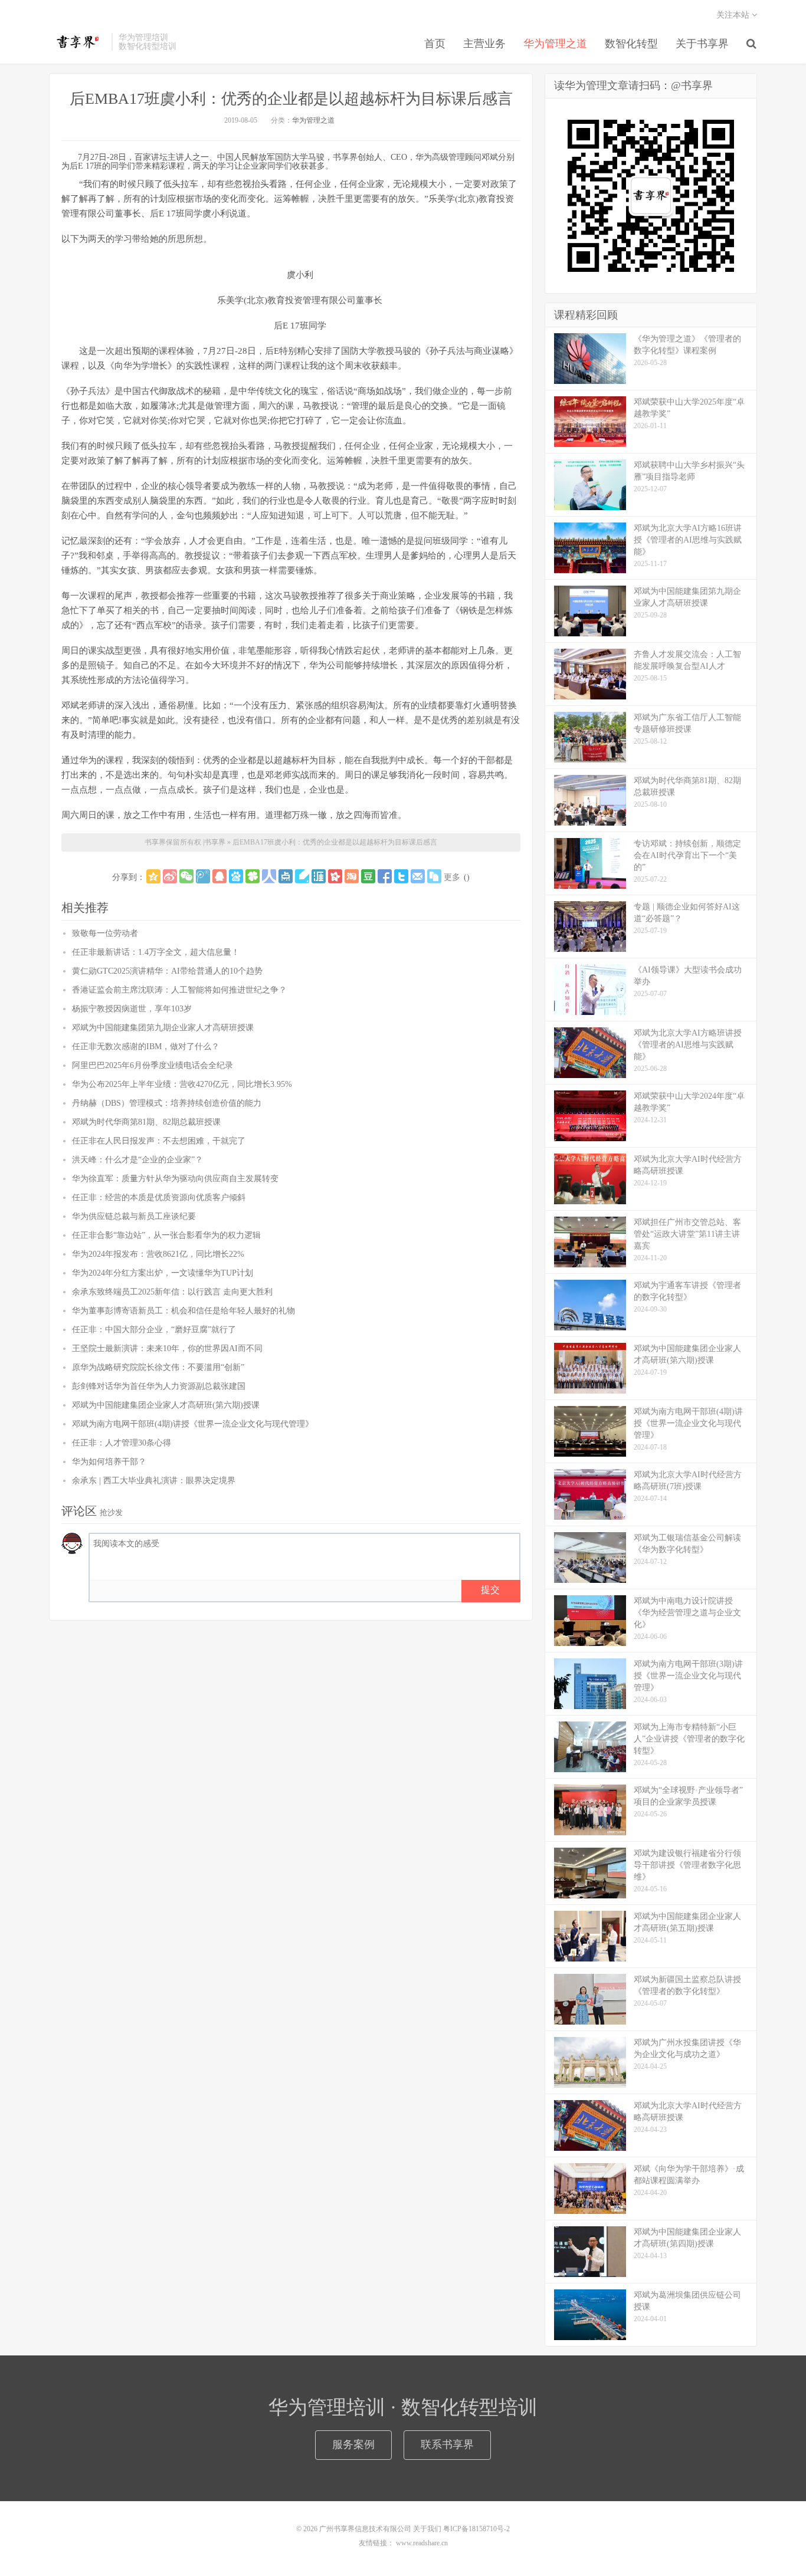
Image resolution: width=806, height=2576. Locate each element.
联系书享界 (447, 2444)
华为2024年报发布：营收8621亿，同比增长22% (158, 1254)
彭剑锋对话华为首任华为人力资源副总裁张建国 (159, 1386)
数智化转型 (631, 44)
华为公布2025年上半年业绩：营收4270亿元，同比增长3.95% (182, 1084)
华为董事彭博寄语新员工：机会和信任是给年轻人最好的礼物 (184, 1311)
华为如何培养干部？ (109, 1462)
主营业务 (484, 44)
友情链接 (373, 2543)
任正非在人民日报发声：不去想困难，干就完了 (159, 1141)
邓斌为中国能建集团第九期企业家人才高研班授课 (163, 1028)
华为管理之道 (555, 44)
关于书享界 (702, 44)
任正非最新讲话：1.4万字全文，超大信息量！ (156, 952)
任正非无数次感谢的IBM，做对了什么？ (146, 1046)
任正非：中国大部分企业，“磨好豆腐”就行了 (154, 1330)
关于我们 (427, 2529)
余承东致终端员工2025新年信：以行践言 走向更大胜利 (172, 1292)
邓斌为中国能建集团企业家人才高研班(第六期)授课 (166, 1405)
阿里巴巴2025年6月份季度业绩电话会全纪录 (153, 1065)
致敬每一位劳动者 (105, 933)
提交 (490, 1590)
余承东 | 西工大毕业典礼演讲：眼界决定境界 (154, 1481)
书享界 (77, 42)
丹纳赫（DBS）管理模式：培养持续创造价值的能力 (167, 1103)
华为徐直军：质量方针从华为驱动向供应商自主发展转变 (175, 1179)
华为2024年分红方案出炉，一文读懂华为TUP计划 (163, 1273)
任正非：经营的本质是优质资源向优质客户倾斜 (159, 1197)
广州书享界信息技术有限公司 (365, 2529)
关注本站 (734, 15)
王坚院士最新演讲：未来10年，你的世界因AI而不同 (167, 1348)
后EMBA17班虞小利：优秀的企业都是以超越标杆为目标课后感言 (291, 99)
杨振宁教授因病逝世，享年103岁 (132, 1009)
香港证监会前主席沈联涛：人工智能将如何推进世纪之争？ (179, 990)
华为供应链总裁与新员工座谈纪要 (134, 1216)
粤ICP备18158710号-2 (476, 2529)
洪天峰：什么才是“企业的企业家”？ (137, 1160)
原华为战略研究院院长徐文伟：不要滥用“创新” (158, 1367)
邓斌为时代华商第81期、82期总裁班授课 (146, 1122)
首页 (435, 44)
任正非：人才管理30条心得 (122, 1443)
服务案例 (353, 2444)
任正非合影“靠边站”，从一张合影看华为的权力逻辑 (166, 1235)
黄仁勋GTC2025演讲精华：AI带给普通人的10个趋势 (167, 971)
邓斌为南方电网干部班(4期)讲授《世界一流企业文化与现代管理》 (193, 1424)
